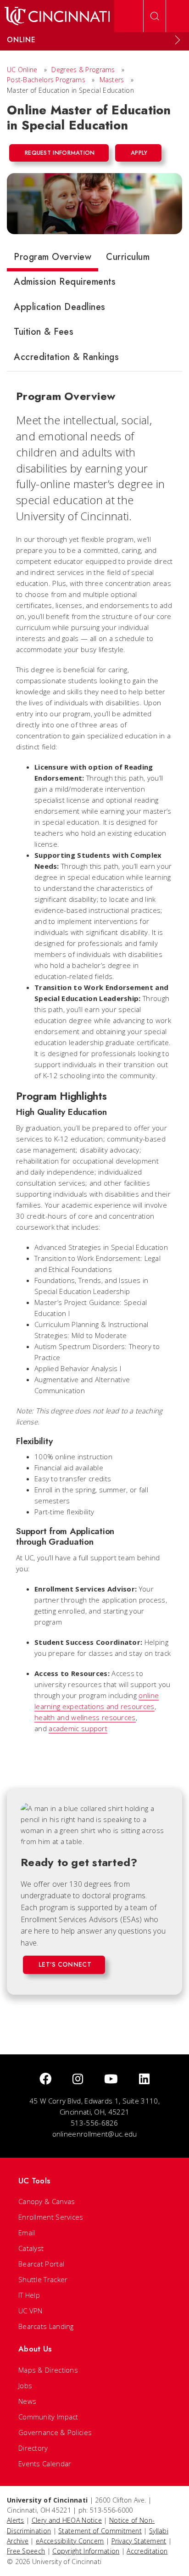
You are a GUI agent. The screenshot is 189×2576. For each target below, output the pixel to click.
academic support (78, 1728)
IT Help (29, 2295)
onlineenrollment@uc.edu (95, 2134)
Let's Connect (65, 1964)
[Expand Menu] (178, 40)
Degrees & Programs (83, 70)
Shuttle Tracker (43, 2279)
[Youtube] (111, 2079)
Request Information (60, 153)
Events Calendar (45, 2464)
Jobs (25, 2385)
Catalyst (31, 2248)
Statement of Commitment (100, 2531)
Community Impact (48, 2417)
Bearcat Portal (41, 2264)
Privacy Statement (139, 2541)
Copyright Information (86, 2551)
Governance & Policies (55, 2432)
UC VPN (31, 2311)
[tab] (53, 259)
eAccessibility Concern (70, 2541)
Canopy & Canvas (47, 2201)
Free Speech (26, 2551)
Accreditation (147, 2551)
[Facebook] (45, 2079)
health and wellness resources (85, 1717)
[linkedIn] (144, 2079)
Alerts (16, 2520)
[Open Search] (155, 16)
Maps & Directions (48, 2370)
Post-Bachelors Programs (46, 80)
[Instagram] (78, 2079)
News (27, 2401)
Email (27, 2233)
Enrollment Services (51, 2217)
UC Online (22, 70)
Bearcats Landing (46, 2326)
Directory (33, 2448)
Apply (139, 153)
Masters (112, 80)
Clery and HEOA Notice (67, 2520)
